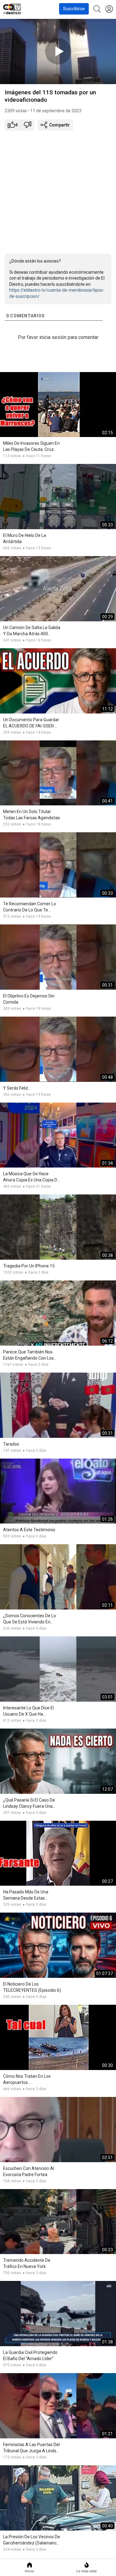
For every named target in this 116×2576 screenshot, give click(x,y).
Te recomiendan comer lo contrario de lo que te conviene (30, 907)
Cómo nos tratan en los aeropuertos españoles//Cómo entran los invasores (31, 2080)
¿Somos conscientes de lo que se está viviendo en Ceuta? (30, 1619)
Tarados (11, 1444)
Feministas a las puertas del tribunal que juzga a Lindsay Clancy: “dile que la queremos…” (32, 2448)
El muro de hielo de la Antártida (25, 538)
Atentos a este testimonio (29, 1530)
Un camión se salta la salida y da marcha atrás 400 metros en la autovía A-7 (32, 631)
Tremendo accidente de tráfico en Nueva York (27, 2263)
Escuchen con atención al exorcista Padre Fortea (29, 2171)
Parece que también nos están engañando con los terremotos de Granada (28, 1355)
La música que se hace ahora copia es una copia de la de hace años (31, 1177)
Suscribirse (74, 9)
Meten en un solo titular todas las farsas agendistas (32, 815)
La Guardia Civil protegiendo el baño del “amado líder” (30, 2355)
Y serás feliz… (17, 1088)
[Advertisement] (58, 191)
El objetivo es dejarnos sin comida (29, 999)
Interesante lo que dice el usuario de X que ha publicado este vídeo (28, 1711)
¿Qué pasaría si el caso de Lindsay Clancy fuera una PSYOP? (29, 1803)
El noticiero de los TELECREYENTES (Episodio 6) (32, 1987)
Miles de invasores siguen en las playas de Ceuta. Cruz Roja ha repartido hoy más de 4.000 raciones (31, 447)
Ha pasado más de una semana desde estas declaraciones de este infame (26, 1895)
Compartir (59, 125)
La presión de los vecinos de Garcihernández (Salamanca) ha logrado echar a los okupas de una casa (32, 2540)
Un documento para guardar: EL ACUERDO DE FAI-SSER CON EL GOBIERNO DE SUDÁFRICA (32, 723)
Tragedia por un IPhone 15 (29, 1266)
